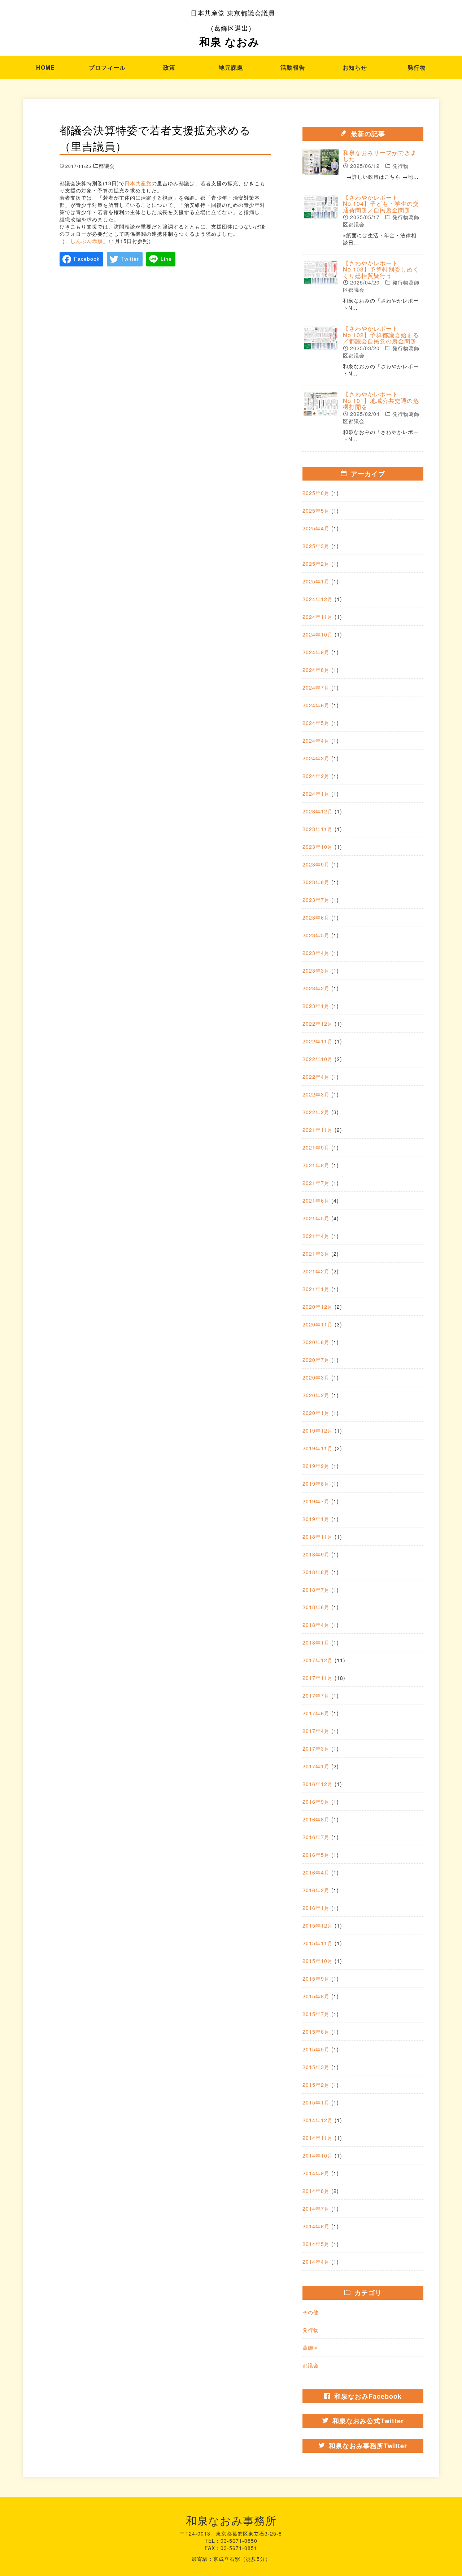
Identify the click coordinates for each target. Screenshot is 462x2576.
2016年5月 (316, 1855)
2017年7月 (316, 1695)
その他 (311, 2312)
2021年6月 (316, 1200)
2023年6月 (316, 917)
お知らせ (355, 67)
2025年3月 (316, 546)
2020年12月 (318, 1307)
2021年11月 (318, 1130)
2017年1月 (316, 1766)
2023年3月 (316, 970)
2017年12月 (318, 1660)
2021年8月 (316, 1165)
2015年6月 (316, 2032)
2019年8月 (316, 1484)
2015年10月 (318, 1961)
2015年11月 (318, 1943)
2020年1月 (316, 1413)
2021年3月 (316, 1254)
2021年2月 (316, 1271)
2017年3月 (316, 1749)
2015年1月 (316, 2102)
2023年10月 (318, 847)
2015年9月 (316, 1978)
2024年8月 (316, 670)
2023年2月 (316, 988)
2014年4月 (316, 2262)
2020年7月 (316, 1360)
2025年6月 (316, 493)
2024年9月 (316, 652)
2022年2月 (316, 1112)
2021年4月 (316, 1236)
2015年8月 (316, 1996)
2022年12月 (318, 1024)
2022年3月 (316, 1094)
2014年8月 (316, 2191)
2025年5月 (316, 511)
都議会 (311, 2365)
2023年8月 (316, 882)
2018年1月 (316, 1642)
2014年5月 (316, 2244)
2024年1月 (316, 794)
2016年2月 (316, 1890)
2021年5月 (316, 1218)
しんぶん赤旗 (87, 241)
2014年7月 (316, 2208)
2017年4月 (316, 1731)
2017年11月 (318, 1678)
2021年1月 (316, 1289)
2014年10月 (318, 2155)
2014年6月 (316, 2226)
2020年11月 (318, 1324)
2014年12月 (318, 2120)
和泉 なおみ (233, 29)
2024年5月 (316, 723)
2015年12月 (318, 1925)
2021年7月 (316, 1183)
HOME (45, 67)
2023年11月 (318, 829)
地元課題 (231, 67)
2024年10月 (318, 634)
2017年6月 (316, 1713)
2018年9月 (316, 1554)
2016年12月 (318, 1784)
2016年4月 (316, 1872)
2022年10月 (318, 1059)
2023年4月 (316, 953)
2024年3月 (316, 758)
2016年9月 (316, 1802)
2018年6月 (316, 1607)
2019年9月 (316, 1466)
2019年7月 (316, 1501)
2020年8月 (316, 1342)
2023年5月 (316, 935)
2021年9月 (316, 1147)
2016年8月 (316, 1819)
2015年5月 (316, 2049)
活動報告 (293, 67)
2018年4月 (316, 1625)
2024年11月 (318, 617)
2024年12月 (318, 599)
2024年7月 (316, 687)
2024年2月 (316, 776)
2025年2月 (316, 564)
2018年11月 (318, 1537)
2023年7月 (316, 900)
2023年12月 (318, 811)
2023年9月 (316, 864)
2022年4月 (316, 1077)
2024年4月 (316, 740)
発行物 (417, 67)
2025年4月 (316, 528)
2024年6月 (316, 705)
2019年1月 (316, 1519)
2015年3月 (316, 2067)
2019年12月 (318, 1430)
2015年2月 (316, 2085)
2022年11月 (318, 1041)
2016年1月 (316, 1908)
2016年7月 (316, 1837)
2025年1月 (316, 581)
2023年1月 (316, 1006)
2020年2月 (316, 1395)
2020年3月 (316, 1377)
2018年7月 (316, 1590)
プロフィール (107, 67)
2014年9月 (316, 2173)
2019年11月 (318, 1448)
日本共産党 (138, 183)
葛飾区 (311, 2347)
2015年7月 (316, 2014)
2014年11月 (318, 2138)
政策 (169, 67)
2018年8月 (316, 1572)
